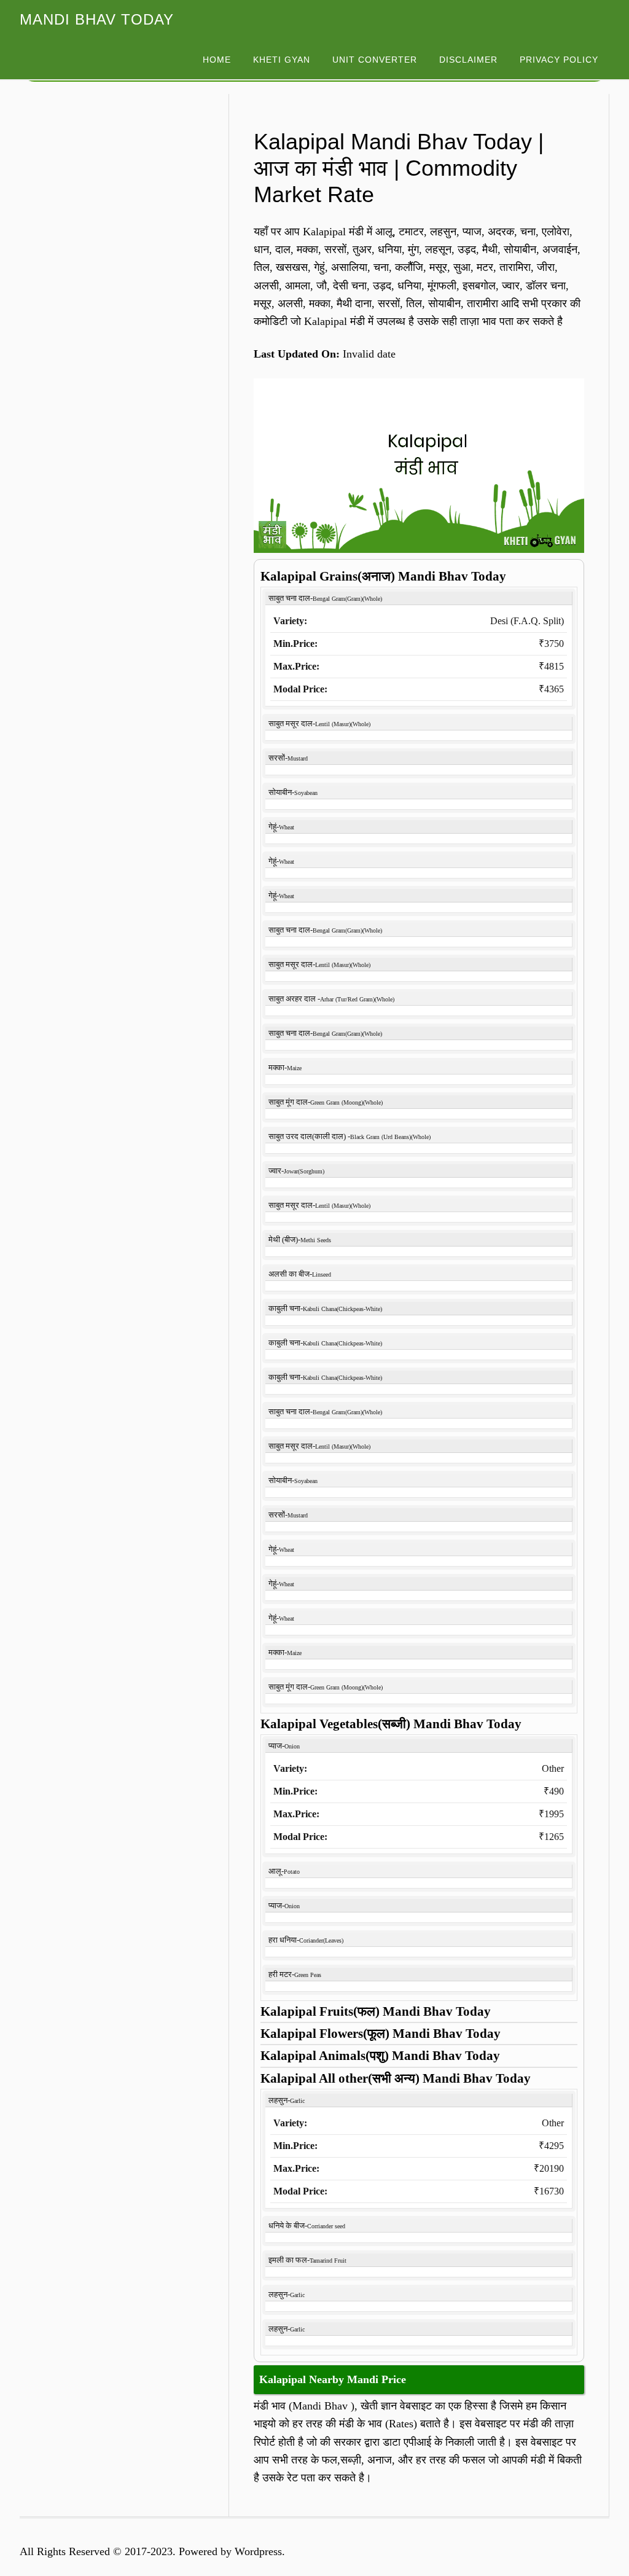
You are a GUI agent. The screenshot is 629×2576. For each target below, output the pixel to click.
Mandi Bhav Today (97, 19)
